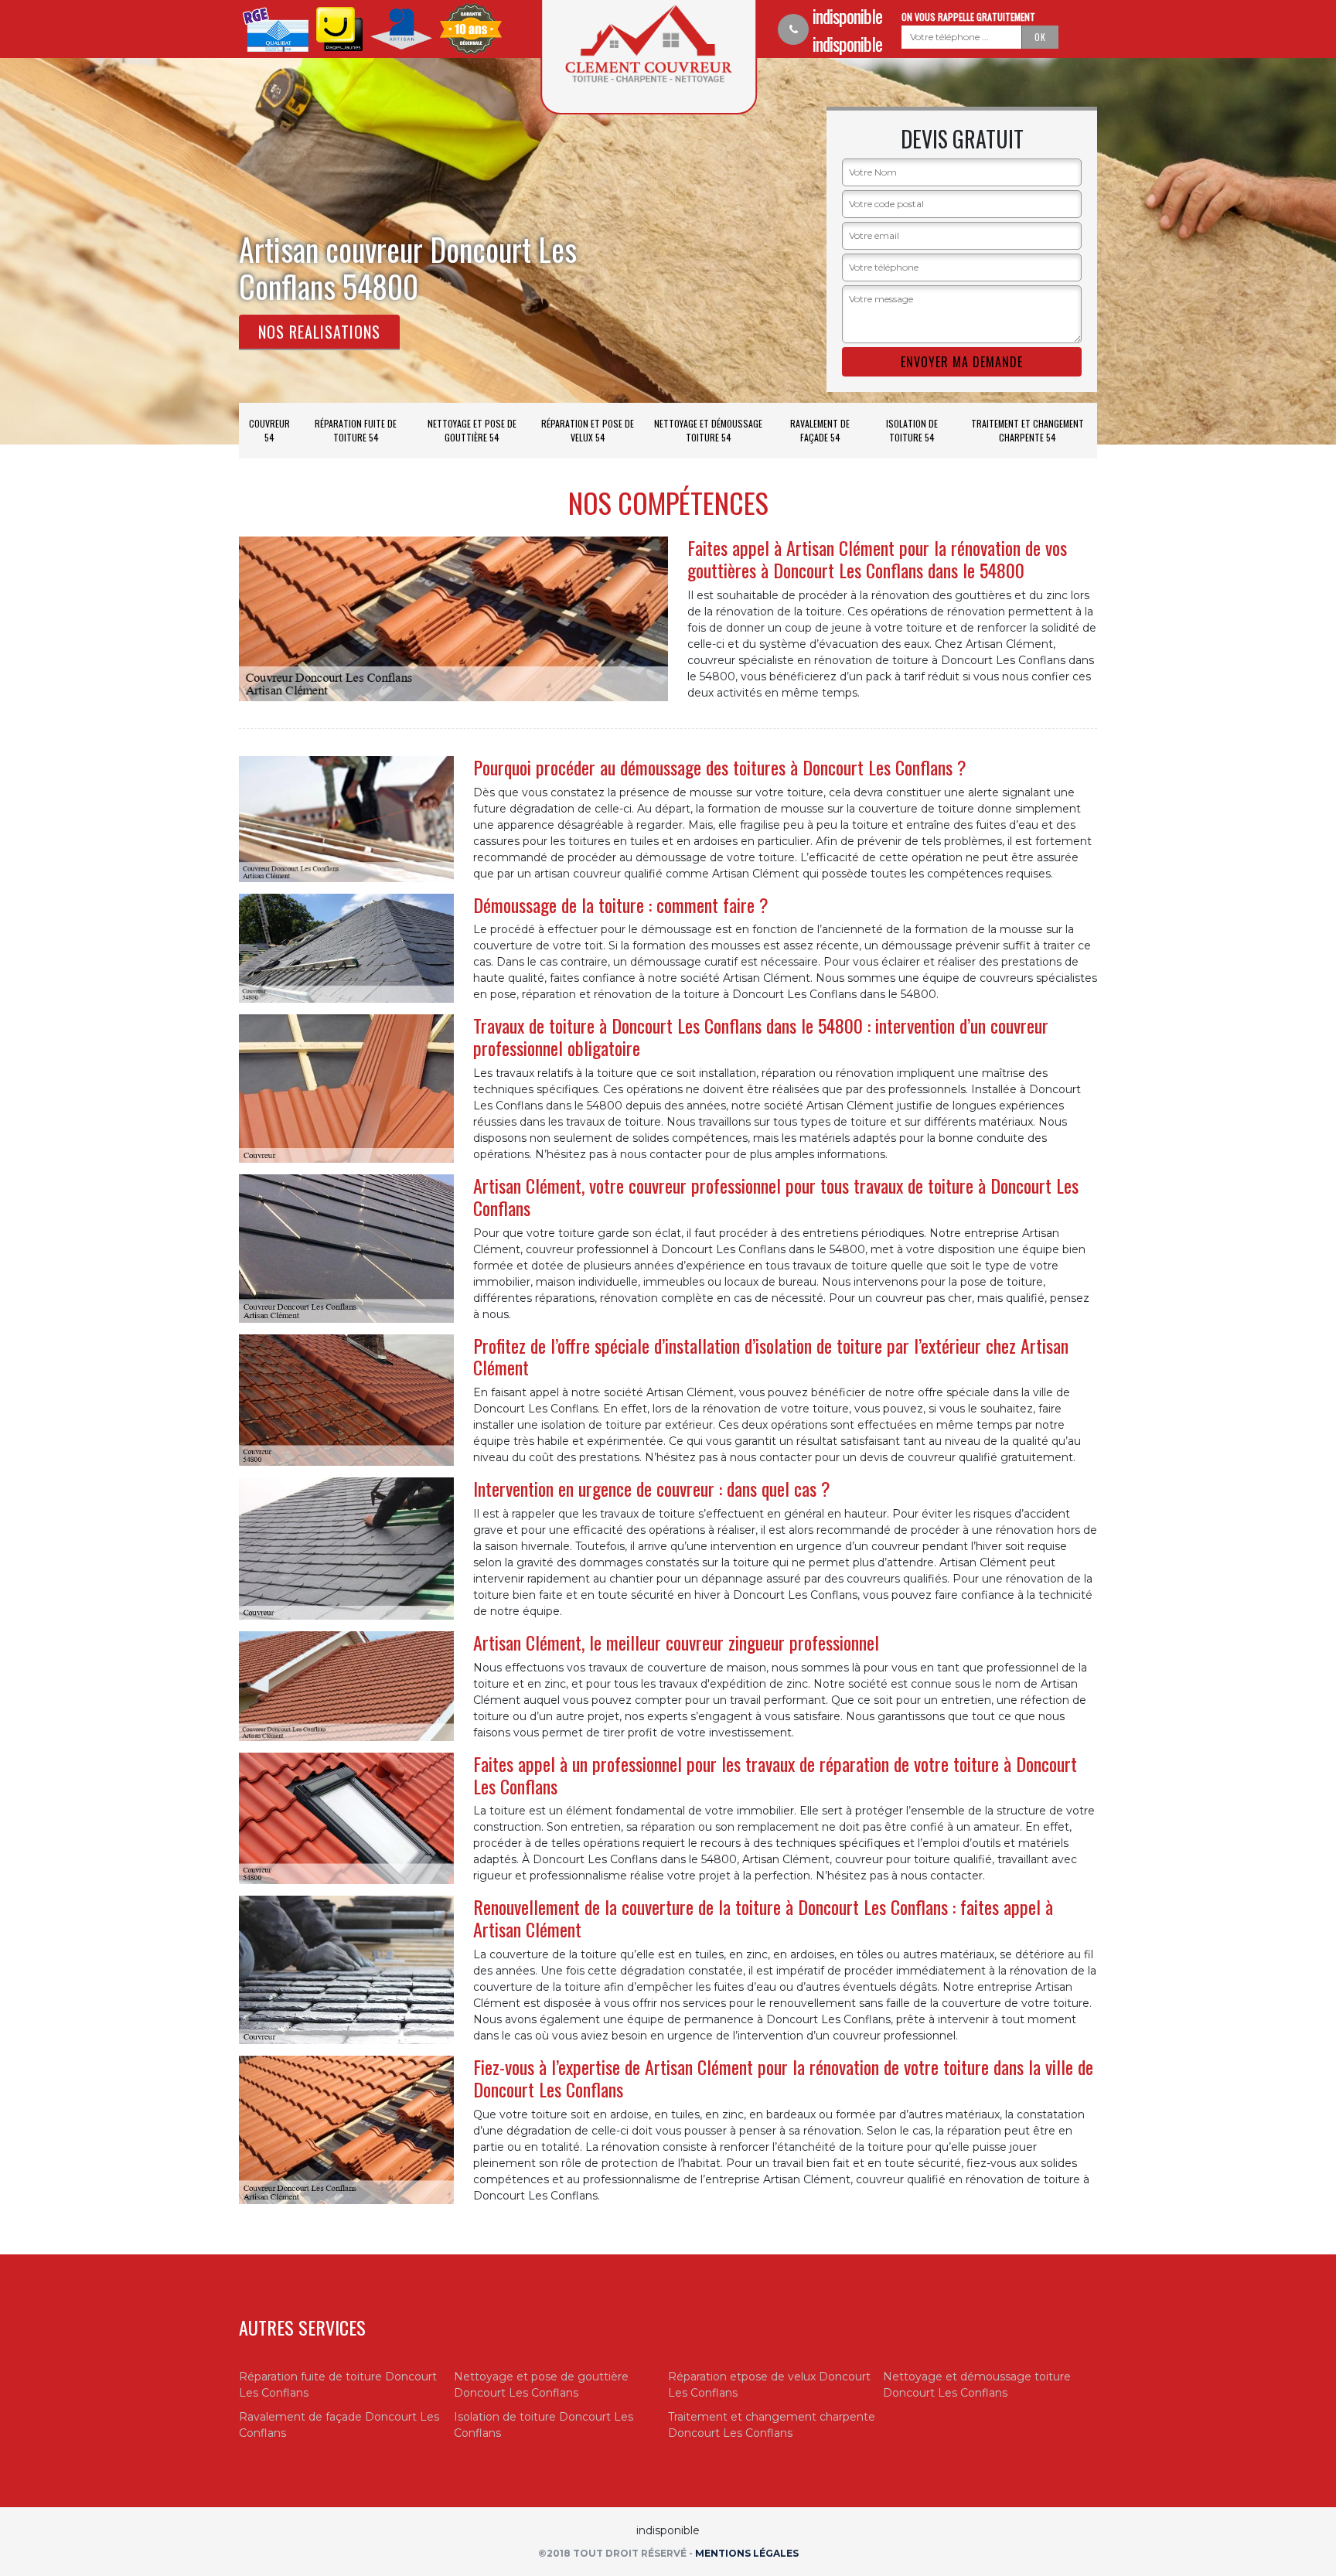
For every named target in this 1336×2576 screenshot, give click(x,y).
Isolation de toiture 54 (912, 430)
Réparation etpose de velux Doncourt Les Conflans (769, 2385)
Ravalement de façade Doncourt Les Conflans (339, 2425)
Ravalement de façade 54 (820, 430)
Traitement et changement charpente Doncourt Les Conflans (772, 2425)
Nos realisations (319, 332)
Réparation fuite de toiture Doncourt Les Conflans (338, 2385)
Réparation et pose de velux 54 (588, 430)
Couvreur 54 (269, 430)
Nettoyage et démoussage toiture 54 (708, 430)
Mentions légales (747, 2553)
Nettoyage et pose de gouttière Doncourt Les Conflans (541, 2385)
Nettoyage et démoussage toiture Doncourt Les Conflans (977, 2385)
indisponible (847, 15)
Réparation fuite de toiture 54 (356, 430)
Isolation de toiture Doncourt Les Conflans (544, 2425)
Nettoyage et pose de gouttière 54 (472, 430)
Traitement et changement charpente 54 (1028, 430)
